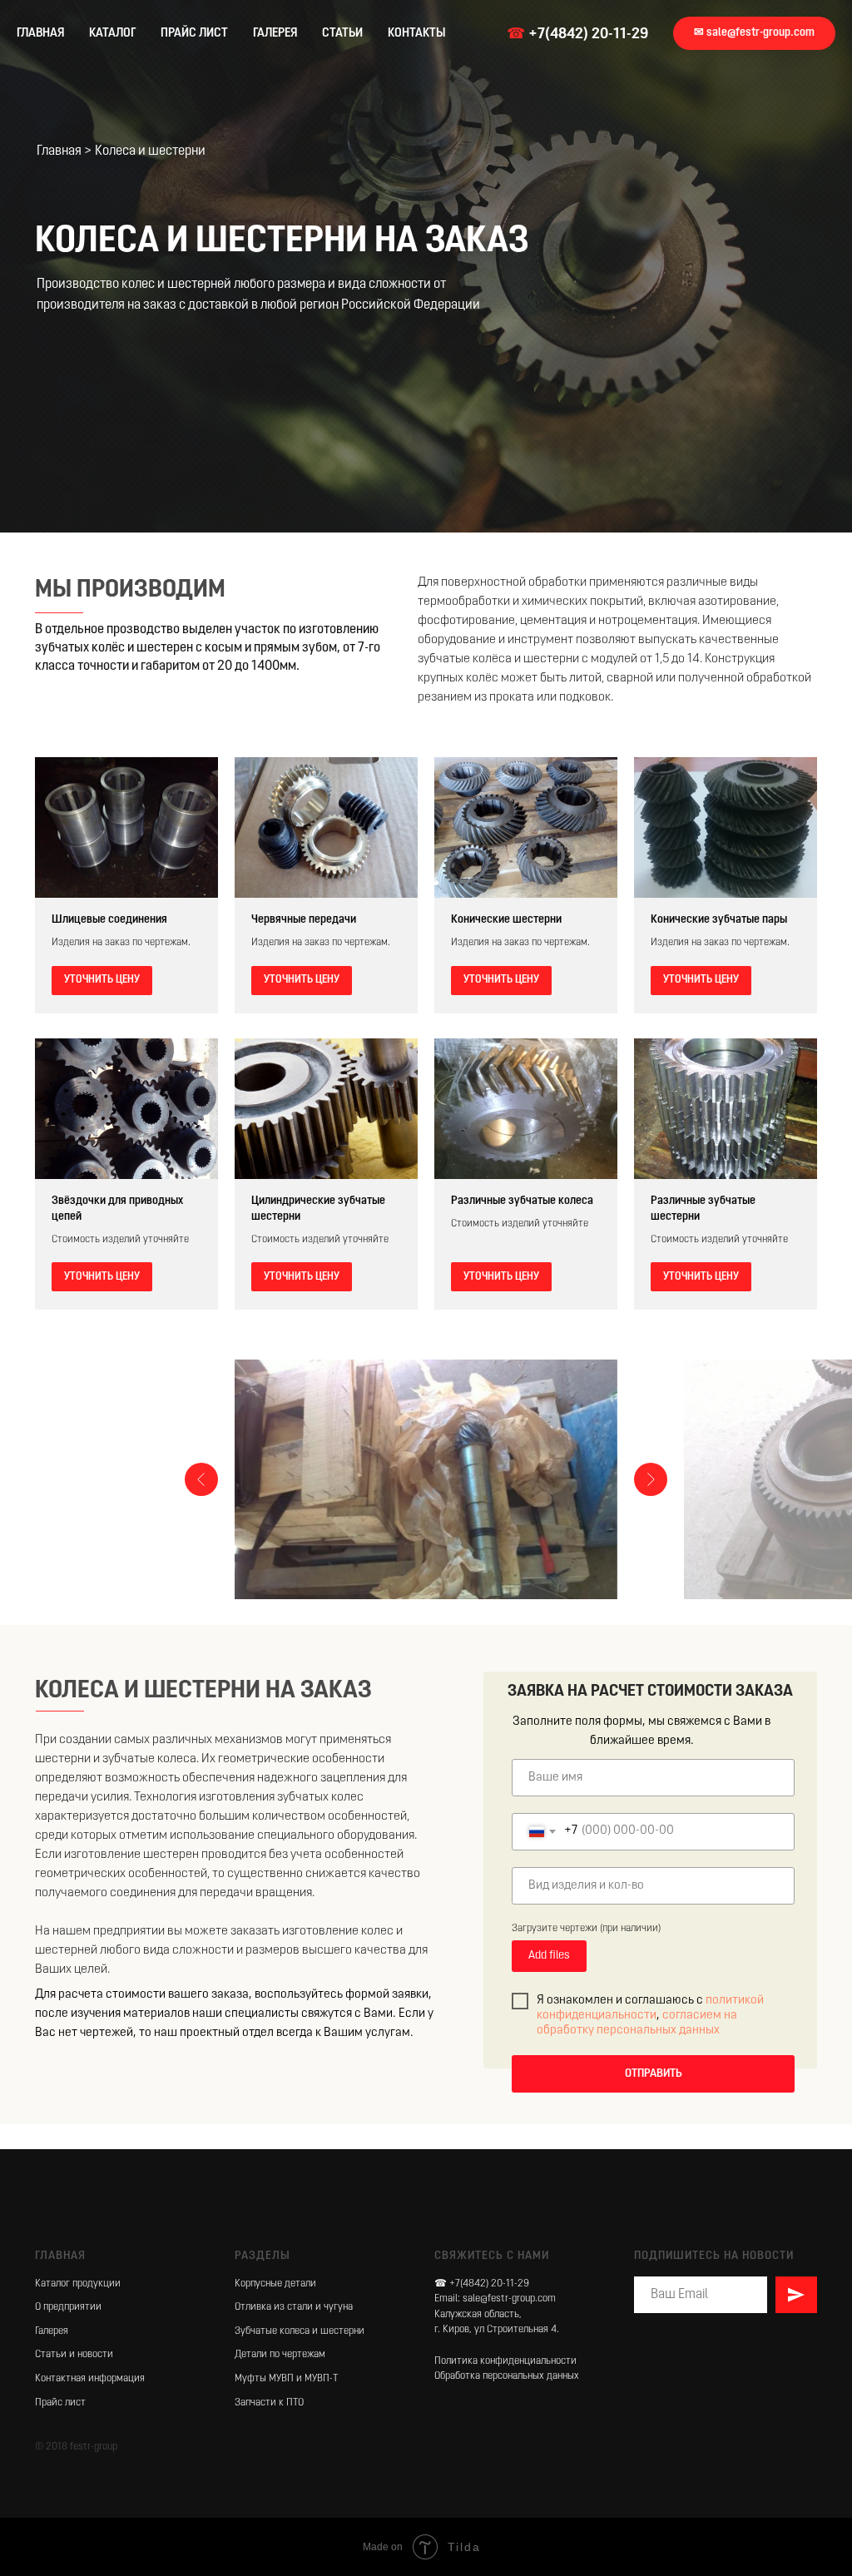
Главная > (64, 151)
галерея (275, 34)
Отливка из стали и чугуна (294, 2307)
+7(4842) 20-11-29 (588, 35)
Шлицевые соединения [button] (109, 920)
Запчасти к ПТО (269, 2403)
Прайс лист (60, 2403)
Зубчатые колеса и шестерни (300, 2331)
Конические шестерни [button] (506, 920)
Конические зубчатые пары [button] (719, 920)
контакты (417, 34)
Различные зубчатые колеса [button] (522, 1201)
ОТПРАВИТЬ (654, 2074)
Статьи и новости (74, 2355)
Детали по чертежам (280, 2355)
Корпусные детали (275, 2284)
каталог (112, 34)
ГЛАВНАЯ (40, 34)
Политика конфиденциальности (505, 2361)
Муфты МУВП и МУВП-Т (286, 2379)
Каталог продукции (78, 2284)
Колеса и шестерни (150, 151)
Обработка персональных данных (507, 2376)
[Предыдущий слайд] (201, 1479)
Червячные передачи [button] (304, 920)
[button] (754, 33)
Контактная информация (90, 2379)
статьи (342, 34)
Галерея (52, 2331)
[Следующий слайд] (651, 1479)
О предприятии (68, 2307)
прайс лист (194, 34)
